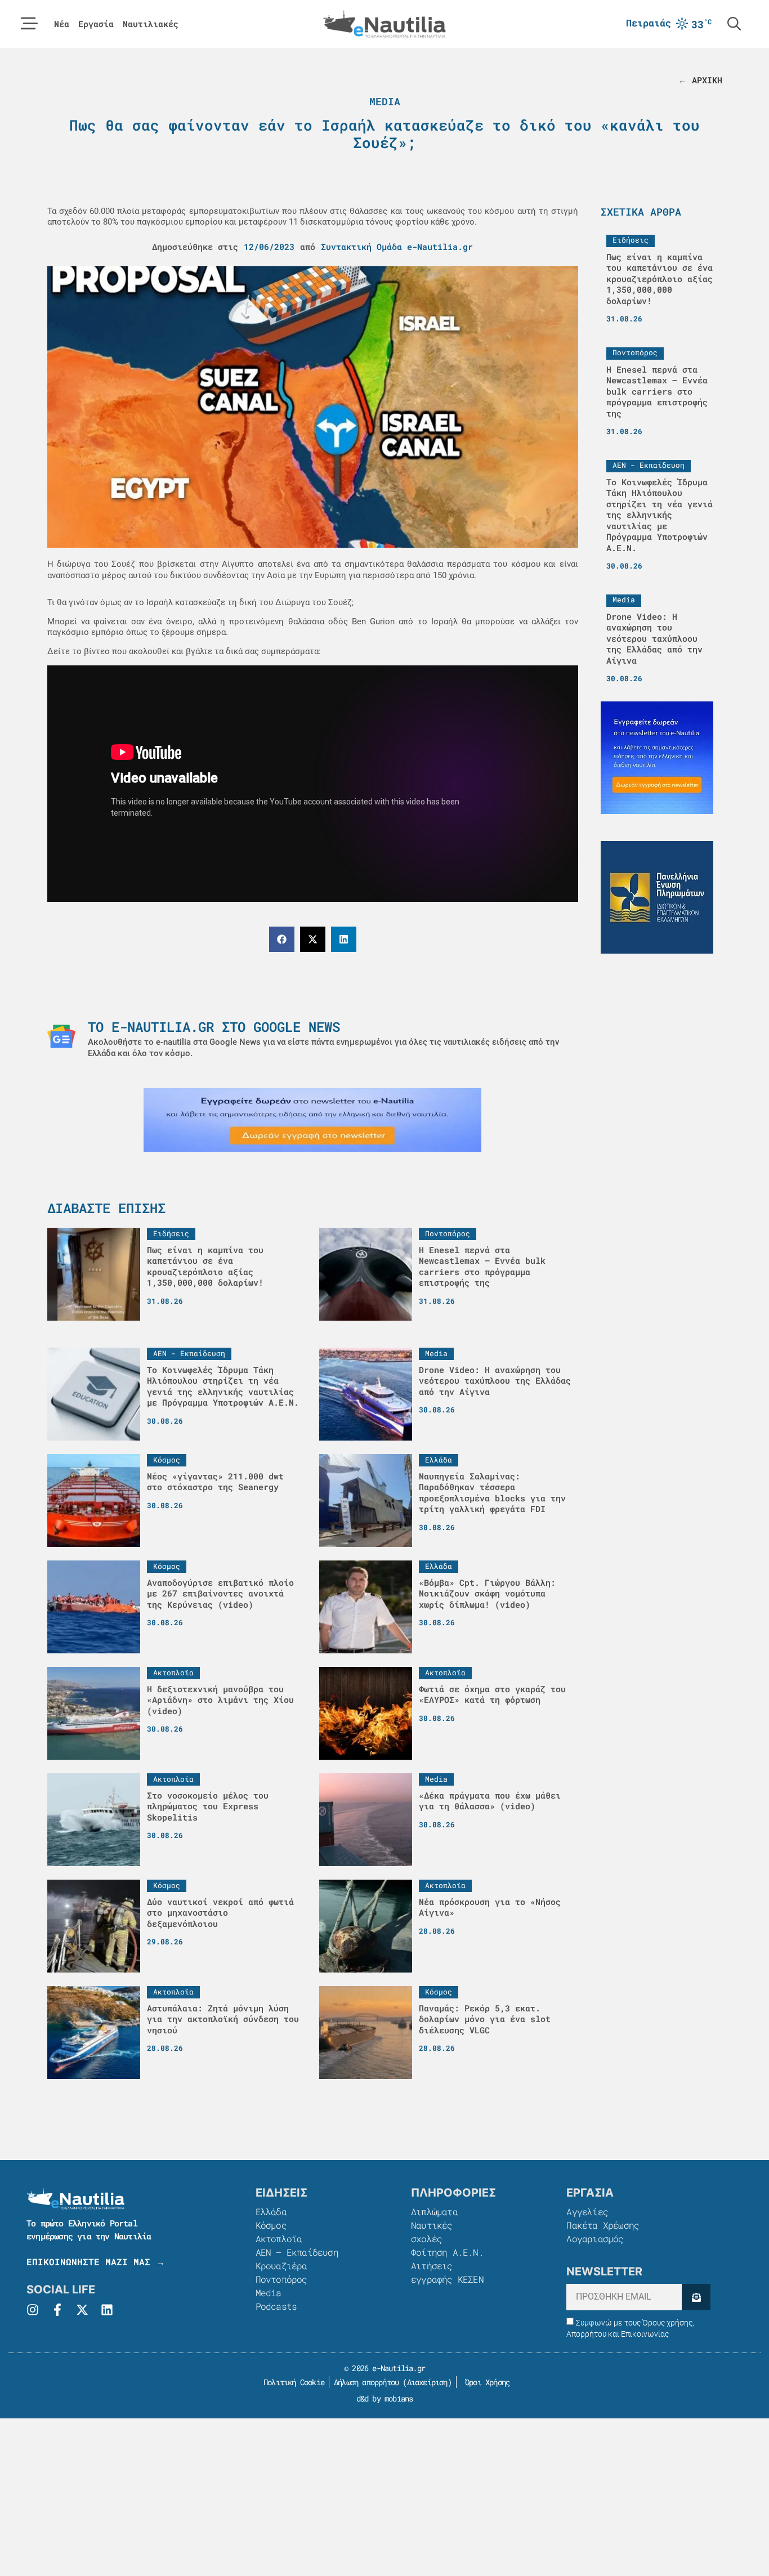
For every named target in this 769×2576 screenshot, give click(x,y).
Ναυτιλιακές (151, 24)
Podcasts (276, 2306)
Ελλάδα (271, 2211)
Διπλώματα (434, 2211)
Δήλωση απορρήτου (366, 2382)
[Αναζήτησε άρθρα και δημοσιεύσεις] (734, 24)
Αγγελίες (587, 2211)
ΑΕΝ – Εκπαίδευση (297, 2252)
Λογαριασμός (595, 2239)
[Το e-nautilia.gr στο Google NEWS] (61, 1036)
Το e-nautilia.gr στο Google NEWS (214, 1027)
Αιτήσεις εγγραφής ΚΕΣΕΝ (447, 2272)
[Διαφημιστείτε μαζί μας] (312, 1120)
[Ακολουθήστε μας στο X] (82, 2310)
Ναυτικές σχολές (432, 2232)
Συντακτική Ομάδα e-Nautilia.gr (397, 247)
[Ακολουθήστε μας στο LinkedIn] (107, 2310)
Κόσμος (271, 2225)
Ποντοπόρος (281, 2279)
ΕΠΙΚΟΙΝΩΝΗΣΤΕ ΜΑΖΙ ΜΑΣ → (96, 2262)
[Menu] (29, 24)
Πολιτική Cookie (292, 2382)
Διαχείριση (427, 2382)
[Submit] (696, 2297)
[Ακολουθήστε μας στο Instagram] (33, 2310)
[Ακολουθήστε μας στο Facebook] (57, 2310)
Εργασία (96, 24)
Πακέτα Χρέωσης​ (603, 2225)
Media (385, 101)
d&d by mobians (385, 2398)
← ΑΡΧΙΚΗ (700, 80)
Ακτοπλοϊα (279, 2239)
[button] (282, 939)
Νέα (62, 24)
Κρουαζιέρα (281, 2266)
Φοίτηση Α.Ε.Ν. (447, 2252)
